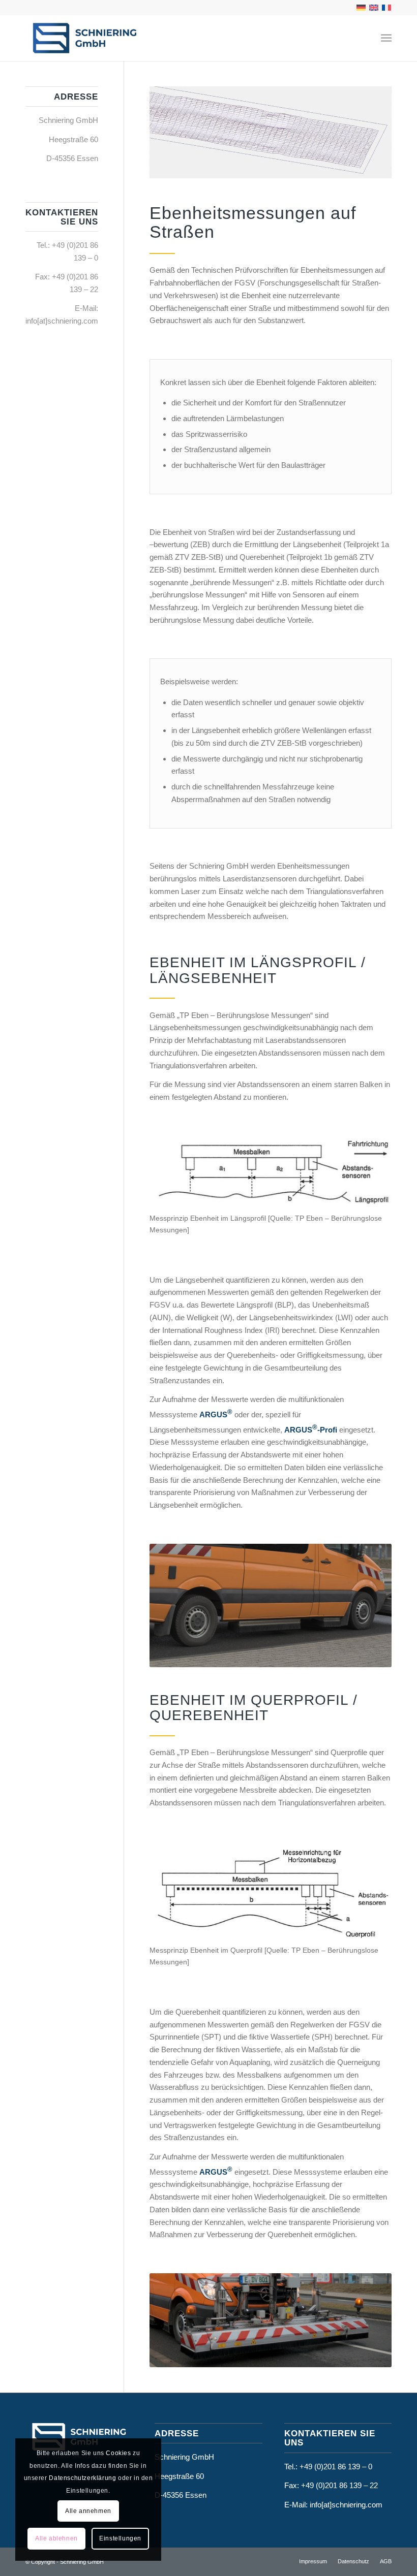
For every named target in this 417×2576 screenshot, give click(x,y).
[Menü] (386, 38)
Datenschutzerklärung (82, 2478)
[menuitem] (386, 38)
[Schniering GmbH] (85, 38)
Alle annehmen (88, 2511)
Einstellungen (120, 2538)
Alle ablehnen (56, 2538)
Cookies (118, 2453)
